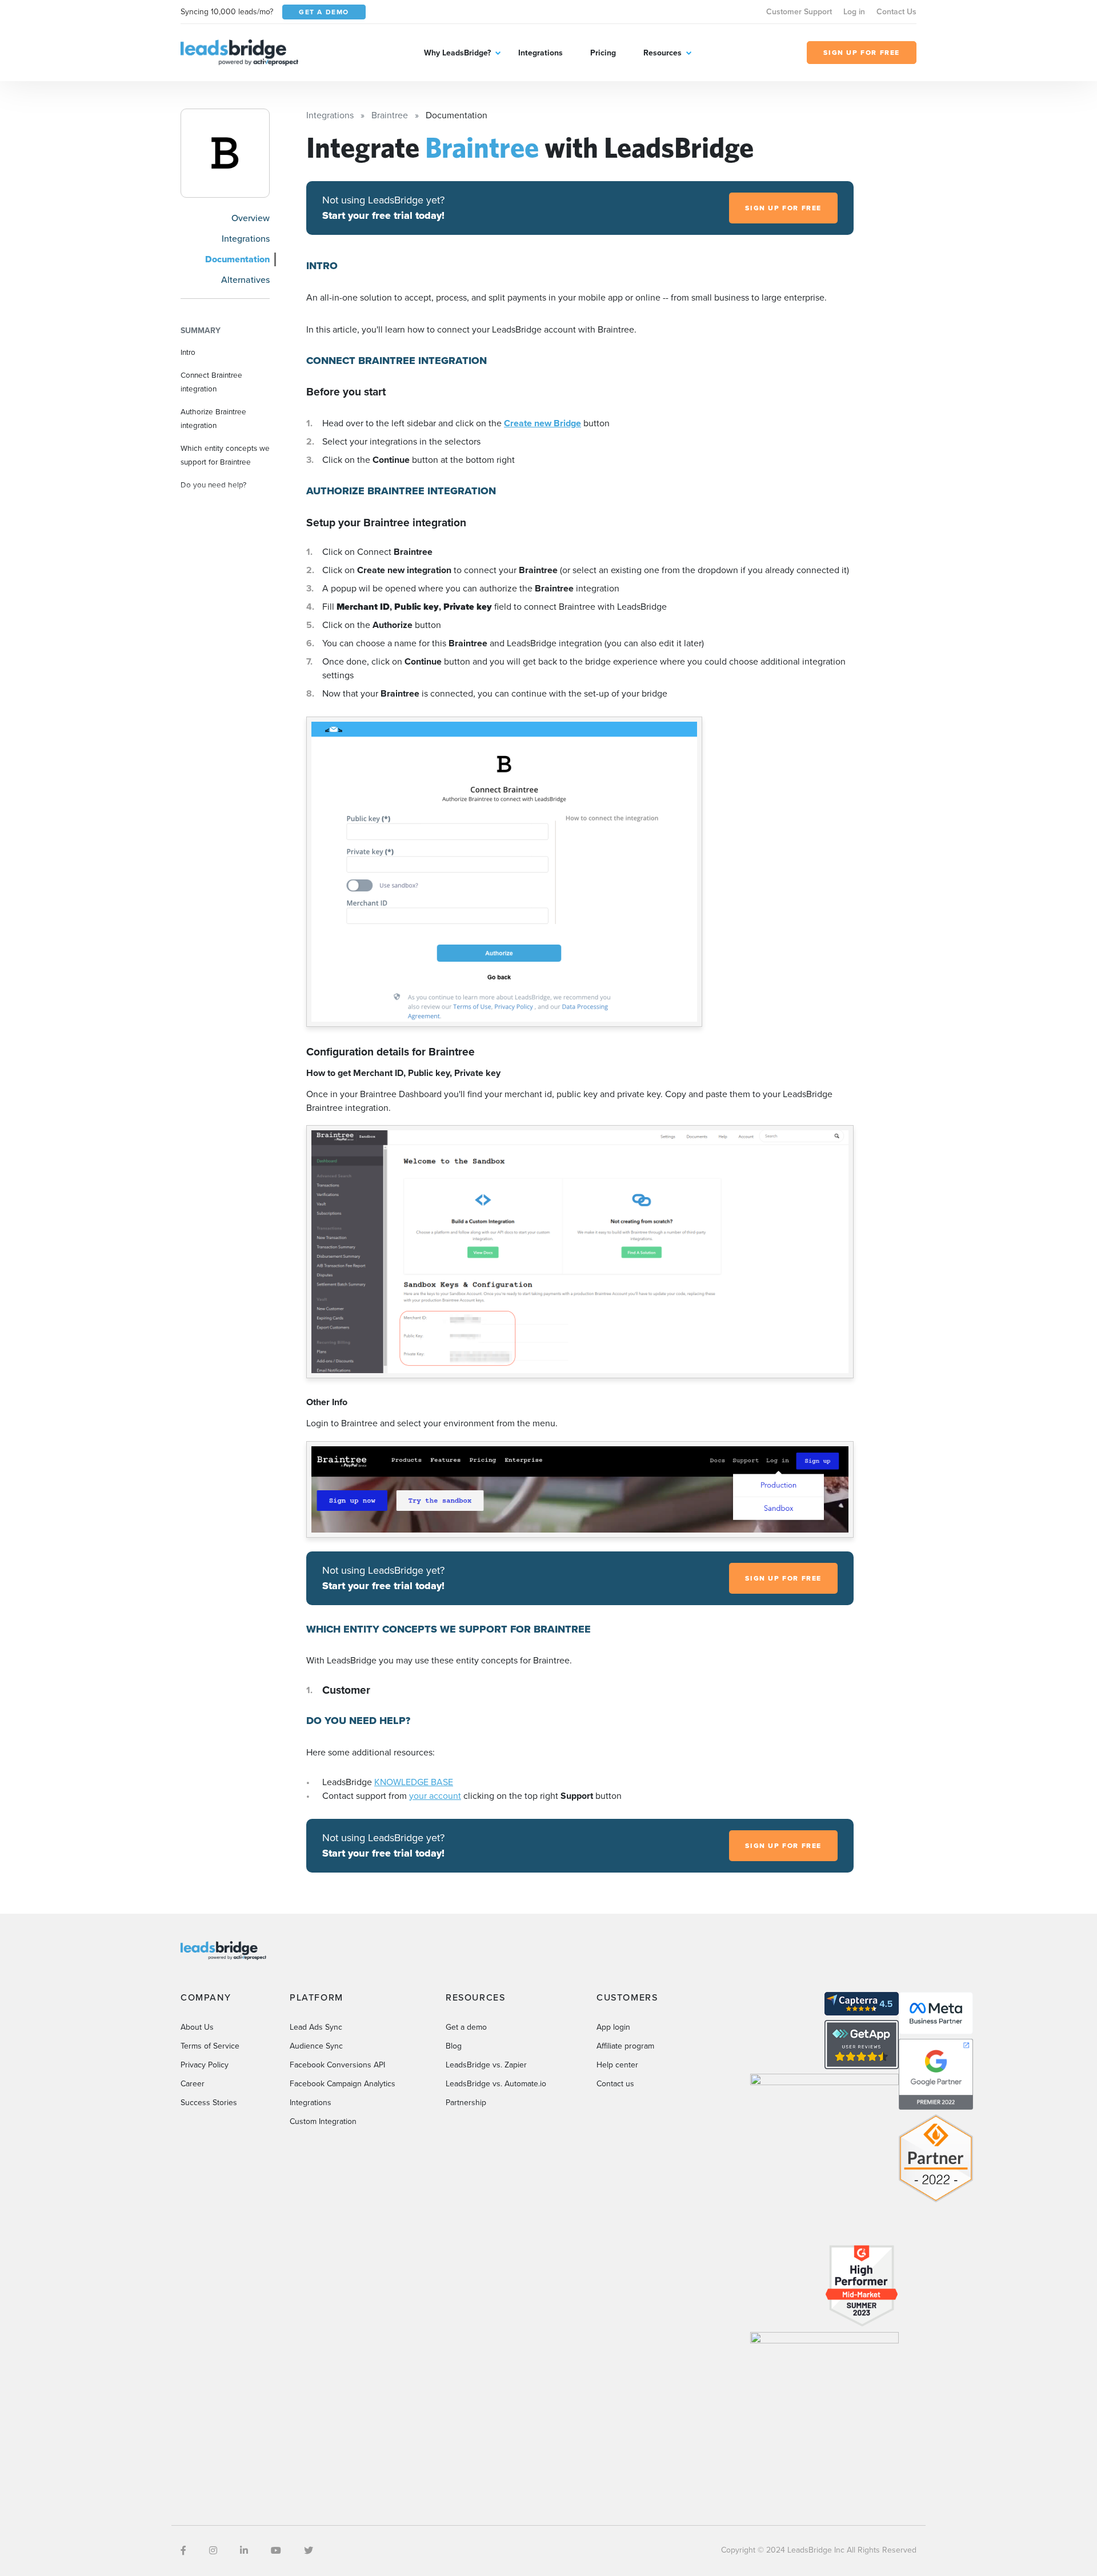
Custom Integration (323, 2121)
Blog (454, 2046)
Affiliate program (625, 2046)
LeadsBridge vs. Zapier (486, 2065)
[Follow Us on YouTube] (276, 2551)
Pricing (603, 53)
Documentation (237, 259)
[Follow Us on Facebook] (183, 2551)
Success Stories (209, 2103)
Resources (662, 53)
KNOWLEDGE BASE (414, 1782)
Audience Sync (316, 2046)
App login (613, 2027)
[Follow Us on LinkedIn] (244, 2551)
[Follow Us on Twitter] (309, 2551)
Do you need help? (213, 485)
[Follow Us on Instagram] (213, 2551)
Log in (854, 12)
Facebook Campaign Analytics (343, 2084)
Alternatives (245, 280)
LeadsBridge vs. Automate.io (496, 2084)
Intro (188, 352)
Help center (617, 2065)
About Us (197, 2027)
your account (435, 1796)
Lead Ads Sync (316, 2027)
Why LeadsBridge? (457, 53)
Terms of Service (210, 2046)
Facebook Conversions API (337, 2065)
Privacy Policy (205, 2065)
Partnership (466, 2103)
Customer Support (799, 12)
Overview (251, 218)
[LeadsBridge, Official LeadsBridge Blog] (239, 52)
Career (193, 2084)
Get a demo (466, 2027)
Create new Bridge (543, 423)
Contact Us (896, 12)
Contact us (615, 2084)
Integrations (541, 53)
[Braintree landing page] (225, 153)
